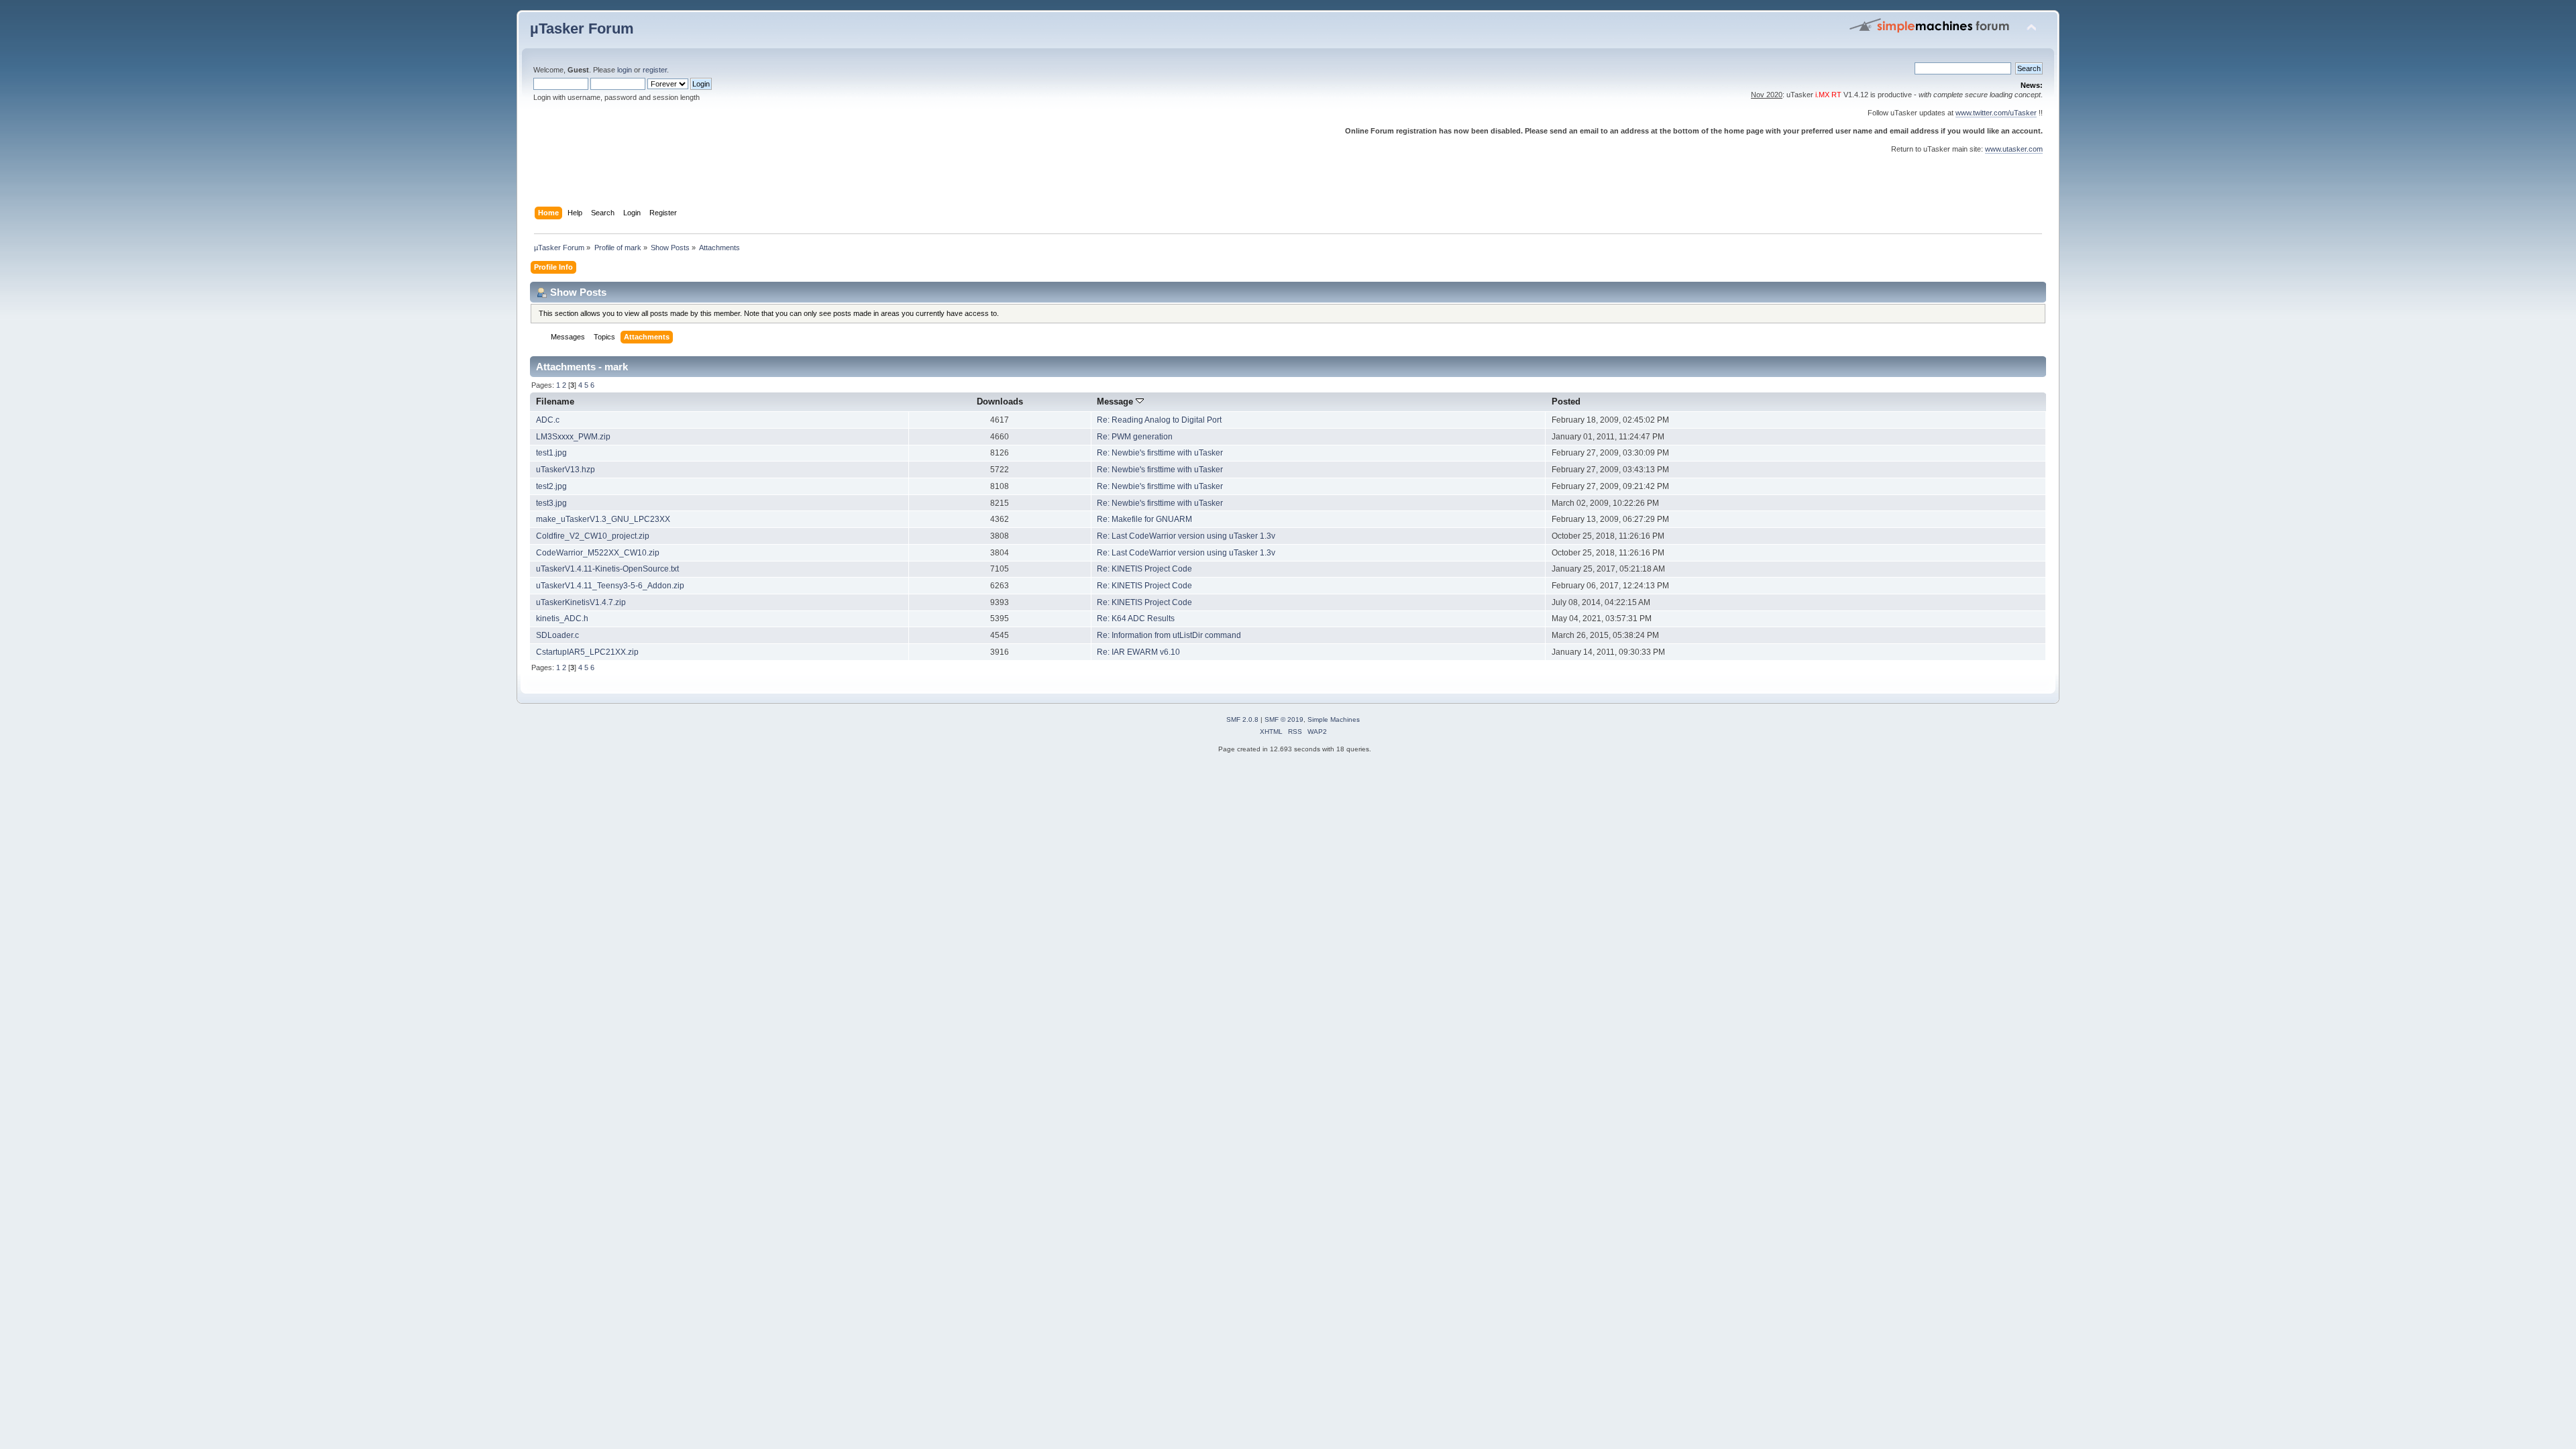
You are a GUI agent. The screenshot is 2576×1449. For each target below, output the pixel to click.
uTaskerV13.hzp (566, 470)
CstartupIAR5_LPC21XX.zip (587, 652)
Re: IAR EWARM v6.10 (1138, 652)
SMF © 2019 (1284, 719)
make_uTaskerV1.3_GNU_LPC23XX (603, 519)
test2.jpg (551, 486)
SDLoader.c (557, 635)
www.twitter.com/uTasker (1996, 113)
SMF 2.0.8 (1242, 719)
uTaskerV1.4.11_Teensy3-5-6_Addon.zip (610, 586)
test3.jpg (551, 503)
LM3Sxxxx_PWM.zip (573, 437)
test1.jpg (551, 453)
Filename (555, 401)
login (625, 70)
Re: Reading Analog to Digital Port (1159, 420)
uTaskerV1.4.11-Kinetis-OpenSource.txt (607, 569)
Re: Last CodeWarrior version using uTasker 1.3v (1186, 536)
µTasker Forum (582, 29)
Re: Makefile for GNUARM (1144, 519)
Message (1116, 401)
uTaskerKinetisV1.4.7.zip (581, 602)
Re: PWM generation (1135, 437)
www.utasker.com (2014, 149)
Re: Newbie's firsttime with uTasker (1160, 453)
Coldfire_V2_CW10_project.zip (593, 536)
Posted (1566, 401)
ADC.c (548, 420)
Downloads (1000, 401)
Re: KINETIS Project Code (1144, 569)
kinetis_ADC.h (562, 619)
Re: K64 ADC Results (1136, 619)
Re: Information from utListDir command (1169, 635)
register (655, 70)
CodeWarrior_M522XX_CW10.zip (598, 553)
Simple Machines (1334, 719)
